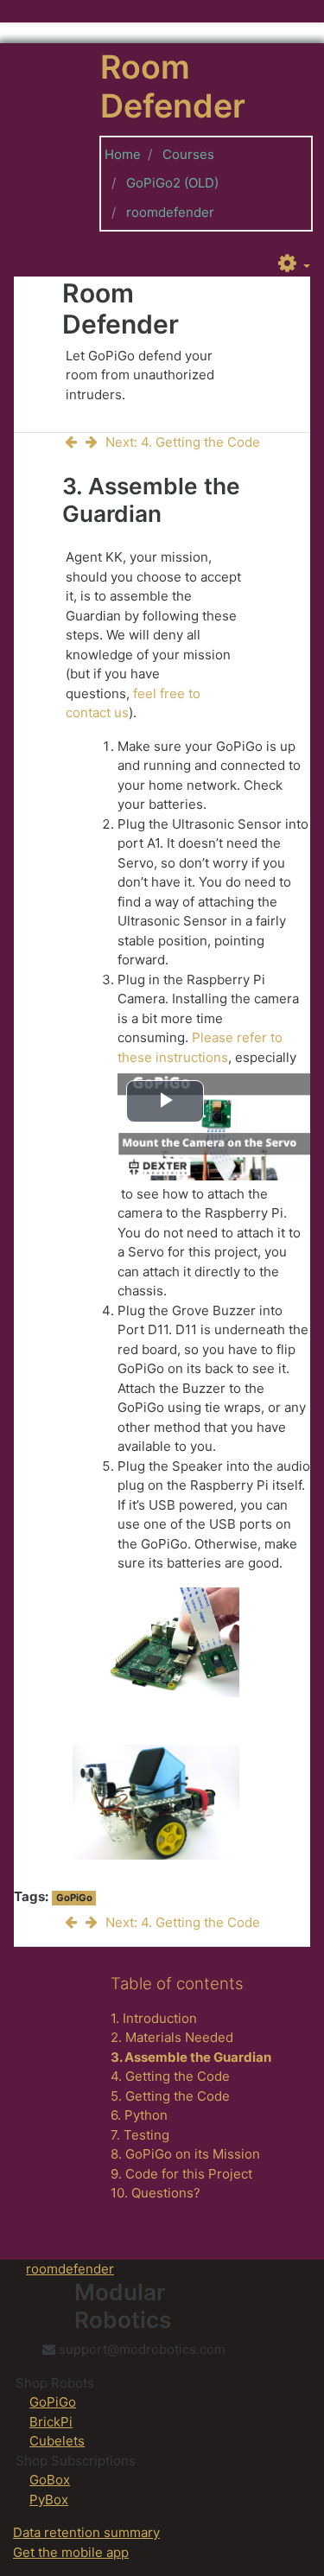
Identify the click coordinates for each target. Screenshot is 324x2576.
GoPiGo (74, 1898)
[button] (294, 264)
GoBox (50, 2480)
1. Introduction (154, 2018)
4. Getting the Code (170, 2076)
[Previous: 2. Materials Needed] (74, 442)
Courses (188, 154)
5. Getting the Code (170, 2096)
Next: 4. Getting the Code (183, 442)
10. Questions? (156, 2193)
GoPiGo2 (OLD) (172, 183)
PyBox (49, 2500)
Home (123, 154)
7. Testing (140, 2135)
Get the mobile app (71, 2552)
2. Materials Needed (172, 2037)
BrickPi (51, 2422)
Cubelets (57, 2441)
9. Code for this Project (181, 2174)
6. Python (139, 2115)
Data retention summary (86, 2532)
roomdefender (170, 212)
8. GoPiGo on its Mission (185, 2154)
